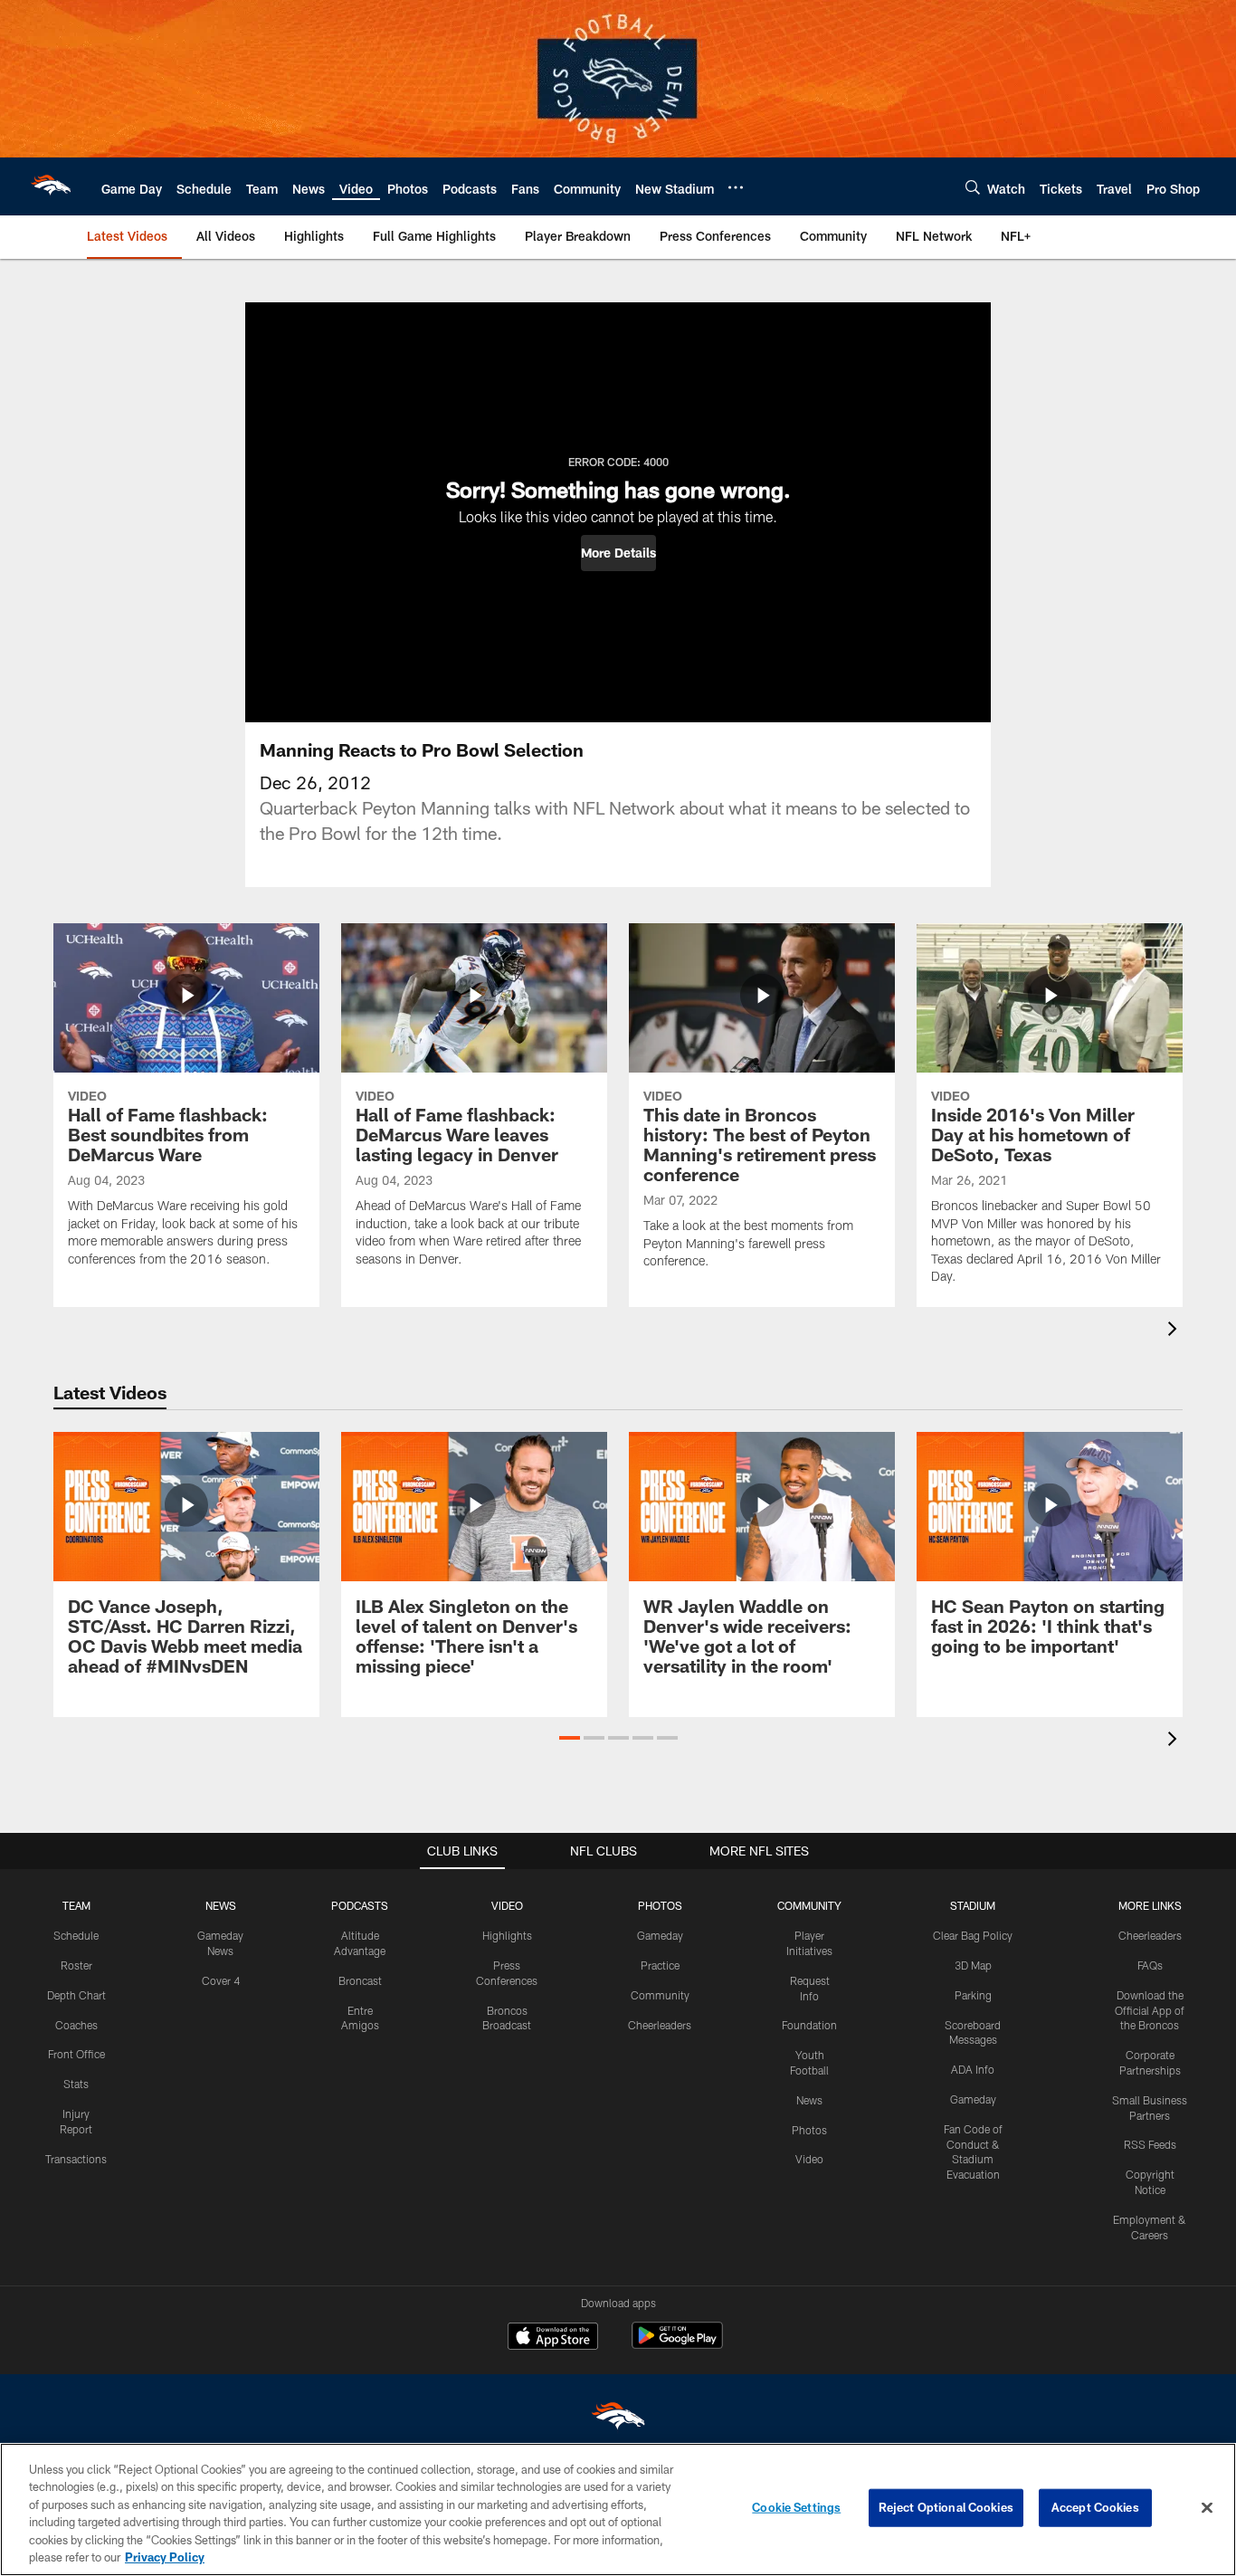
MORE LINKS (1150, 1905)
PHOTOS (660, 1905)
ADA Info (973, 2069)
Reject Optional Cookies (946, 2507)
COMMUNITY (809, 1905)
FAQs (1150, 1965)
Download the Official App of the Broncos (1150, 2010)
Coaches (76, 2025)
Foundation (809, 2025)
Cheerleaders (660, 2025)
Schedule (76, 1935)
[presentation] (1175, 1331)
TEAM (76, 1905)
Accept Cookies (1095, 2507)
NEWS (221, 1905)
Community (660, 1995)
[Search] (973, 187)
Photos (809, 2130)
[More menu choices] (736, 187)
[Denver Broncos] (618, 2420)
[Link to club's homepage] (51, 186)
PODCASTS (360, 1905)
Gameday (660, 1935)
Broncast (360, 1980)
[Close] (1207, 2508)
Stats (76, 2084)
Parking (973, 1995)
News (809, 2100)
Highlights (507, 1935)
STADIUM (973, 1905)
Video (809, 2159)
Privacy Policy (165, 2557)
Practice (660, 1965)
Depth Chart (76, 1995)
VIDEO (507, 1905)
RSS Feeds (1150, 2144)
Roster (76, 1965)
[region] (618, 2509)
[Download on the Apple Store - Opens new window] (553, 2338)
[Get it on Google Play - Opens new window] (677, 2345)
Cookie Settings (796, 2507)
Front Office (76, 2054)
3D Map (973, 1965)
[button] (618, 553)
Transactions (76, 2159)
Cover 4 (221, 1980)
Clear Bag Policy (973, 1935)
